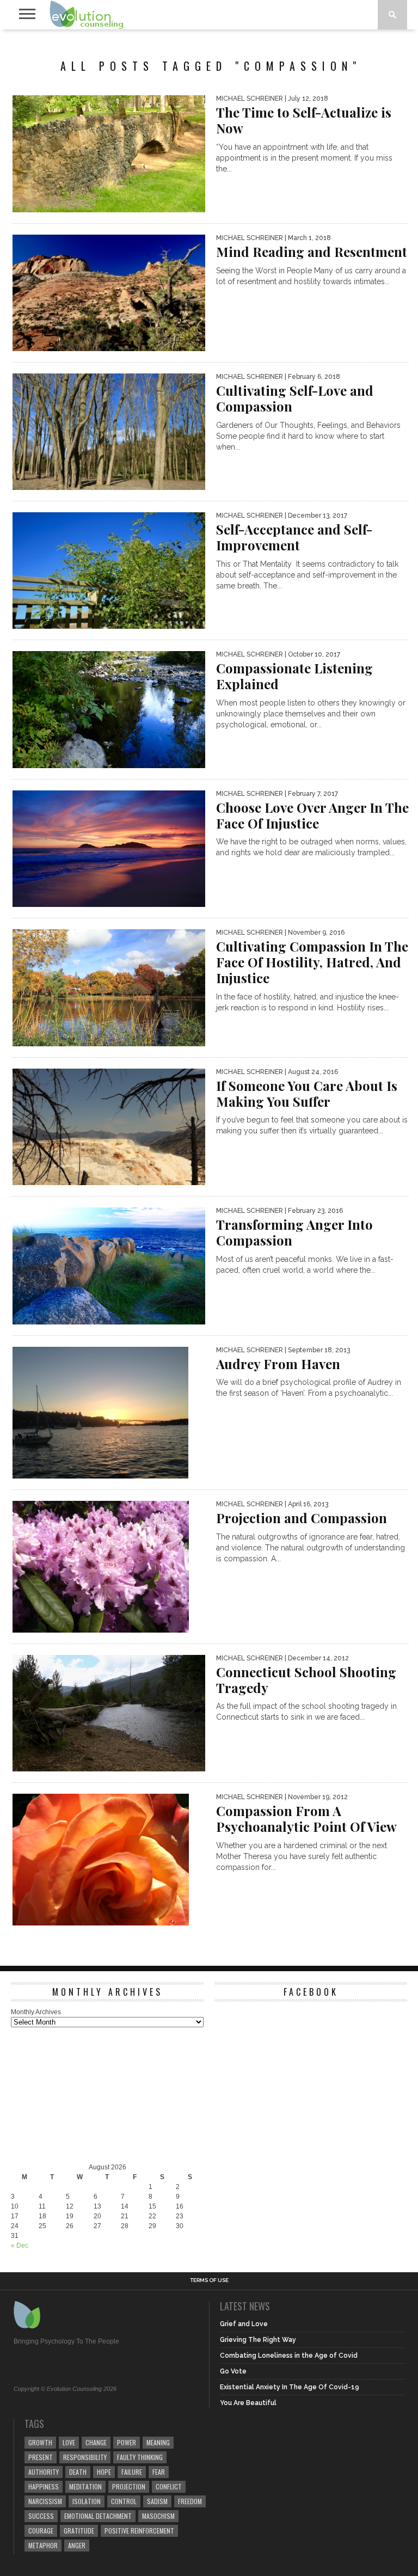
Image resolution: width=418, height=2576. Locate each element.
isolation (87, 2501)
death (78, 2472)
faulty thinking (140, 2457)
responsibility (85, 2457)
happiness (44, 2486)
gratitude (79, 2531)
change (96, 2442)
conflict (169, 2486)
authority (44, 2472)
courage (41, 2531)
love (69, 2442)
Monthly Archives (36, 2012)
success (41, 2516)
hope (104, 2472)
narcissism (45, 2501)
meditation (85, 2486)
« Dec (20, 2246)
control (124, 2501)
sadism (157, 2501)
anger (77, 2545)
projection (129, 2486)
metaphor (43, 2545)
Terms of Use (209, 2280)
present (41, 2457)
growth (40, 2442)
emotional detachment (98, 2516)
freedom (190, 2501)
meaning (158, 2442)
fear (159, 2472)
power (127, 2442)
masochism (158, 2516)
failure (132, 2472)
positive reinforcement (139, 2531)
